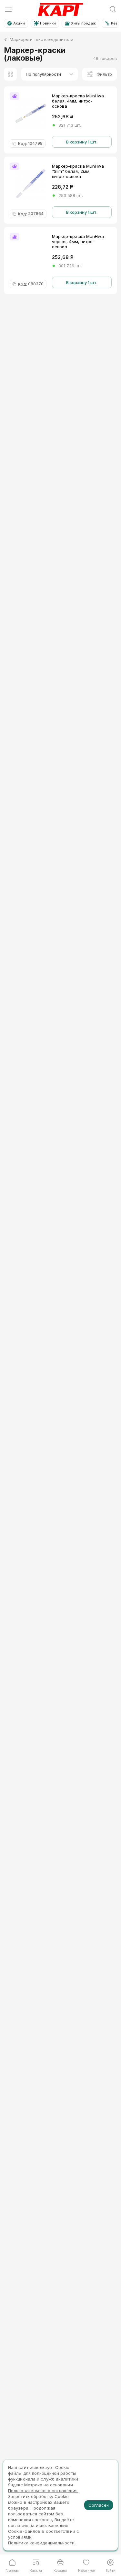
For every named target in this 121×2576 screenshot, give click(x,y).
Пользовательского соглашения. (43, 2491)
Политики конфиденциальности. (42, 2543)
